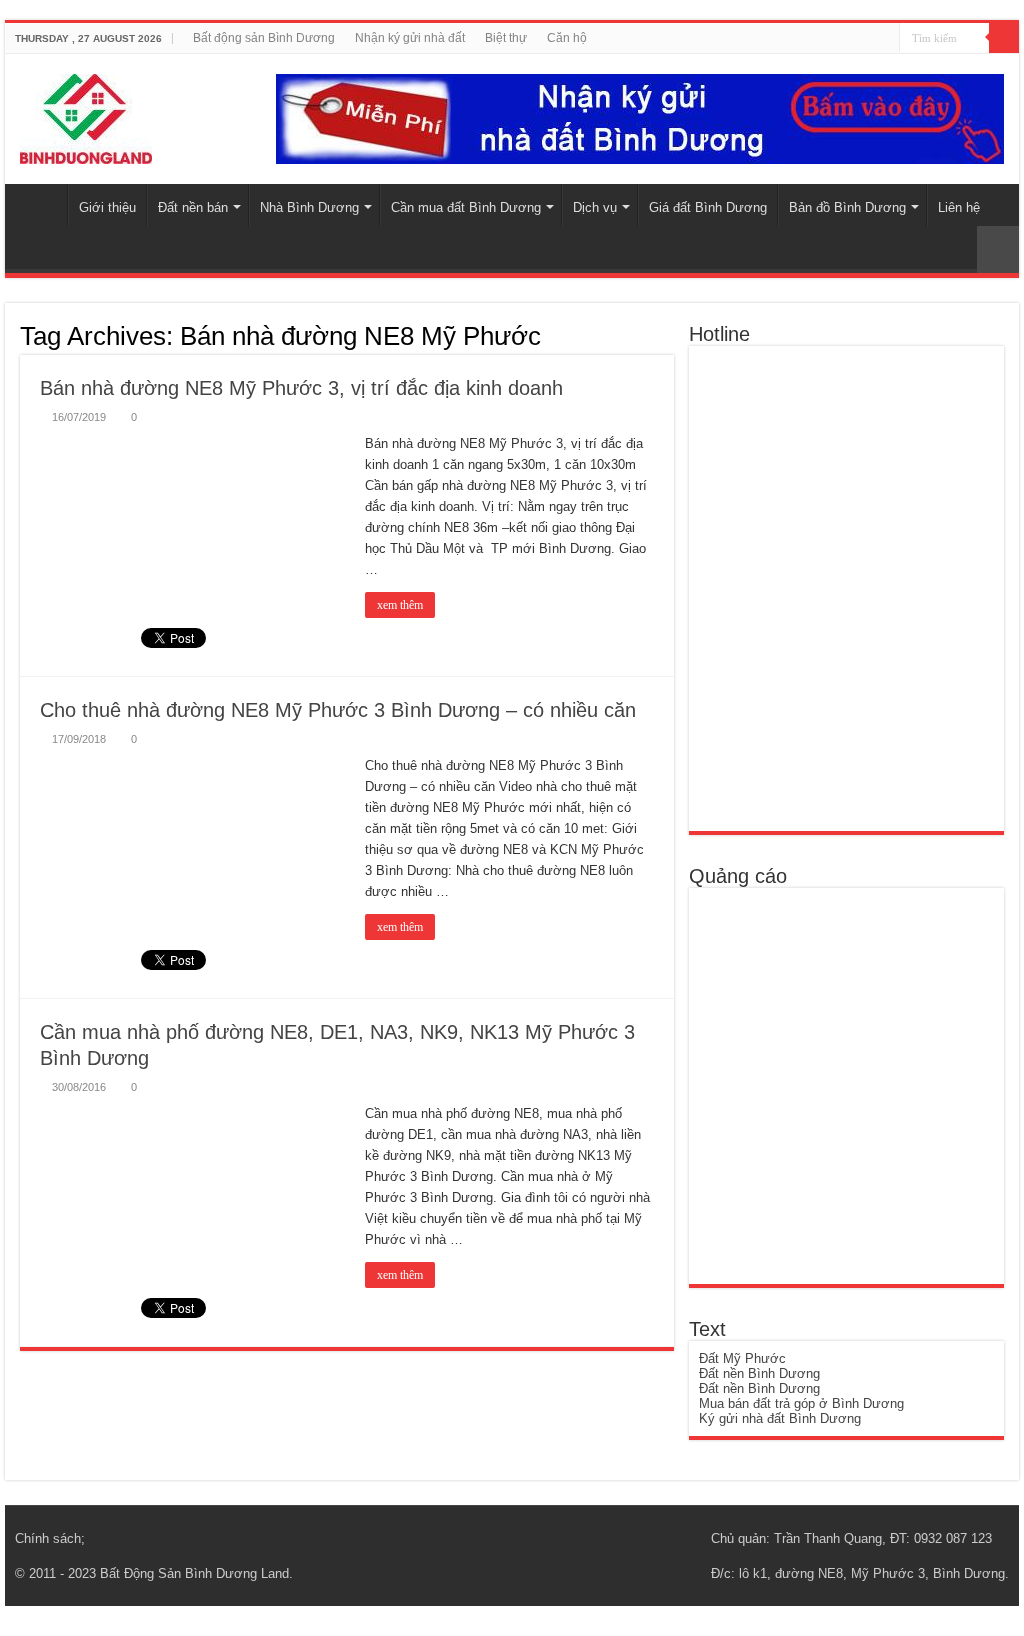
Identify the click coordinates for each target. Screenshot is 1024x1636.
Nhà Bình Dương (309, 207)
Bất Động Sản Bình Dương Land (194, 1573)
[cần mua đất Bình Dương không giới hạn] (845, 1084)
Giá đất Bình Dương (708, 207)
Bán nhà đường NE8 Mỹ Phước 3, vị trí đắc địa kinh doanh (301, 388)
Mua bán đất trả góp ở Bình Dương (801, 1403)
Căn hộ (567, 38)
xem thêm (400, 605)
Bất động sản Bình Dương (264, 38)
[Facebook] (857, 39)
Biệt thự (506, 38)
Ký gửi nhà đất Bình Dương (780, 1418)
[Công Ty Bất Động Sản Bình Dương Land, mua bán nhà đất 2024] (86, 115)
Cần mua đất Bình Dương (466, 207)
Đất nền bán (193, 207)
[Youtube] (876, 39)
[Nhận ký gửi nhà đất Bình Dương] (640, 117)
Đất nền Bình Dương (759, 1373)
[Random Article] (998, 249)
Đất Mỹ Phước (742, 1358)
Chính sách (48, 1538)
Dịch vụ (595, 207)
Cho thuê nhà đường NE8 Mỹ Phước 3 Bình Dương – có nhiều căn (338, 710)
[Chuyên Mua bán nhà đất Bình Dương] (843, 587)
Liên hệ (959, 207)
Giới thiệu (107, 207)
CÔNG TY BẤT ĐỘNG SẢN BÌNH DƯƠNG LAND (41, 205)
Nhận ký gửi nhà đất (410, 38)
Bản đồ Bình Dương (847, 207)
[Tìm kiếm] (1004, 38)
